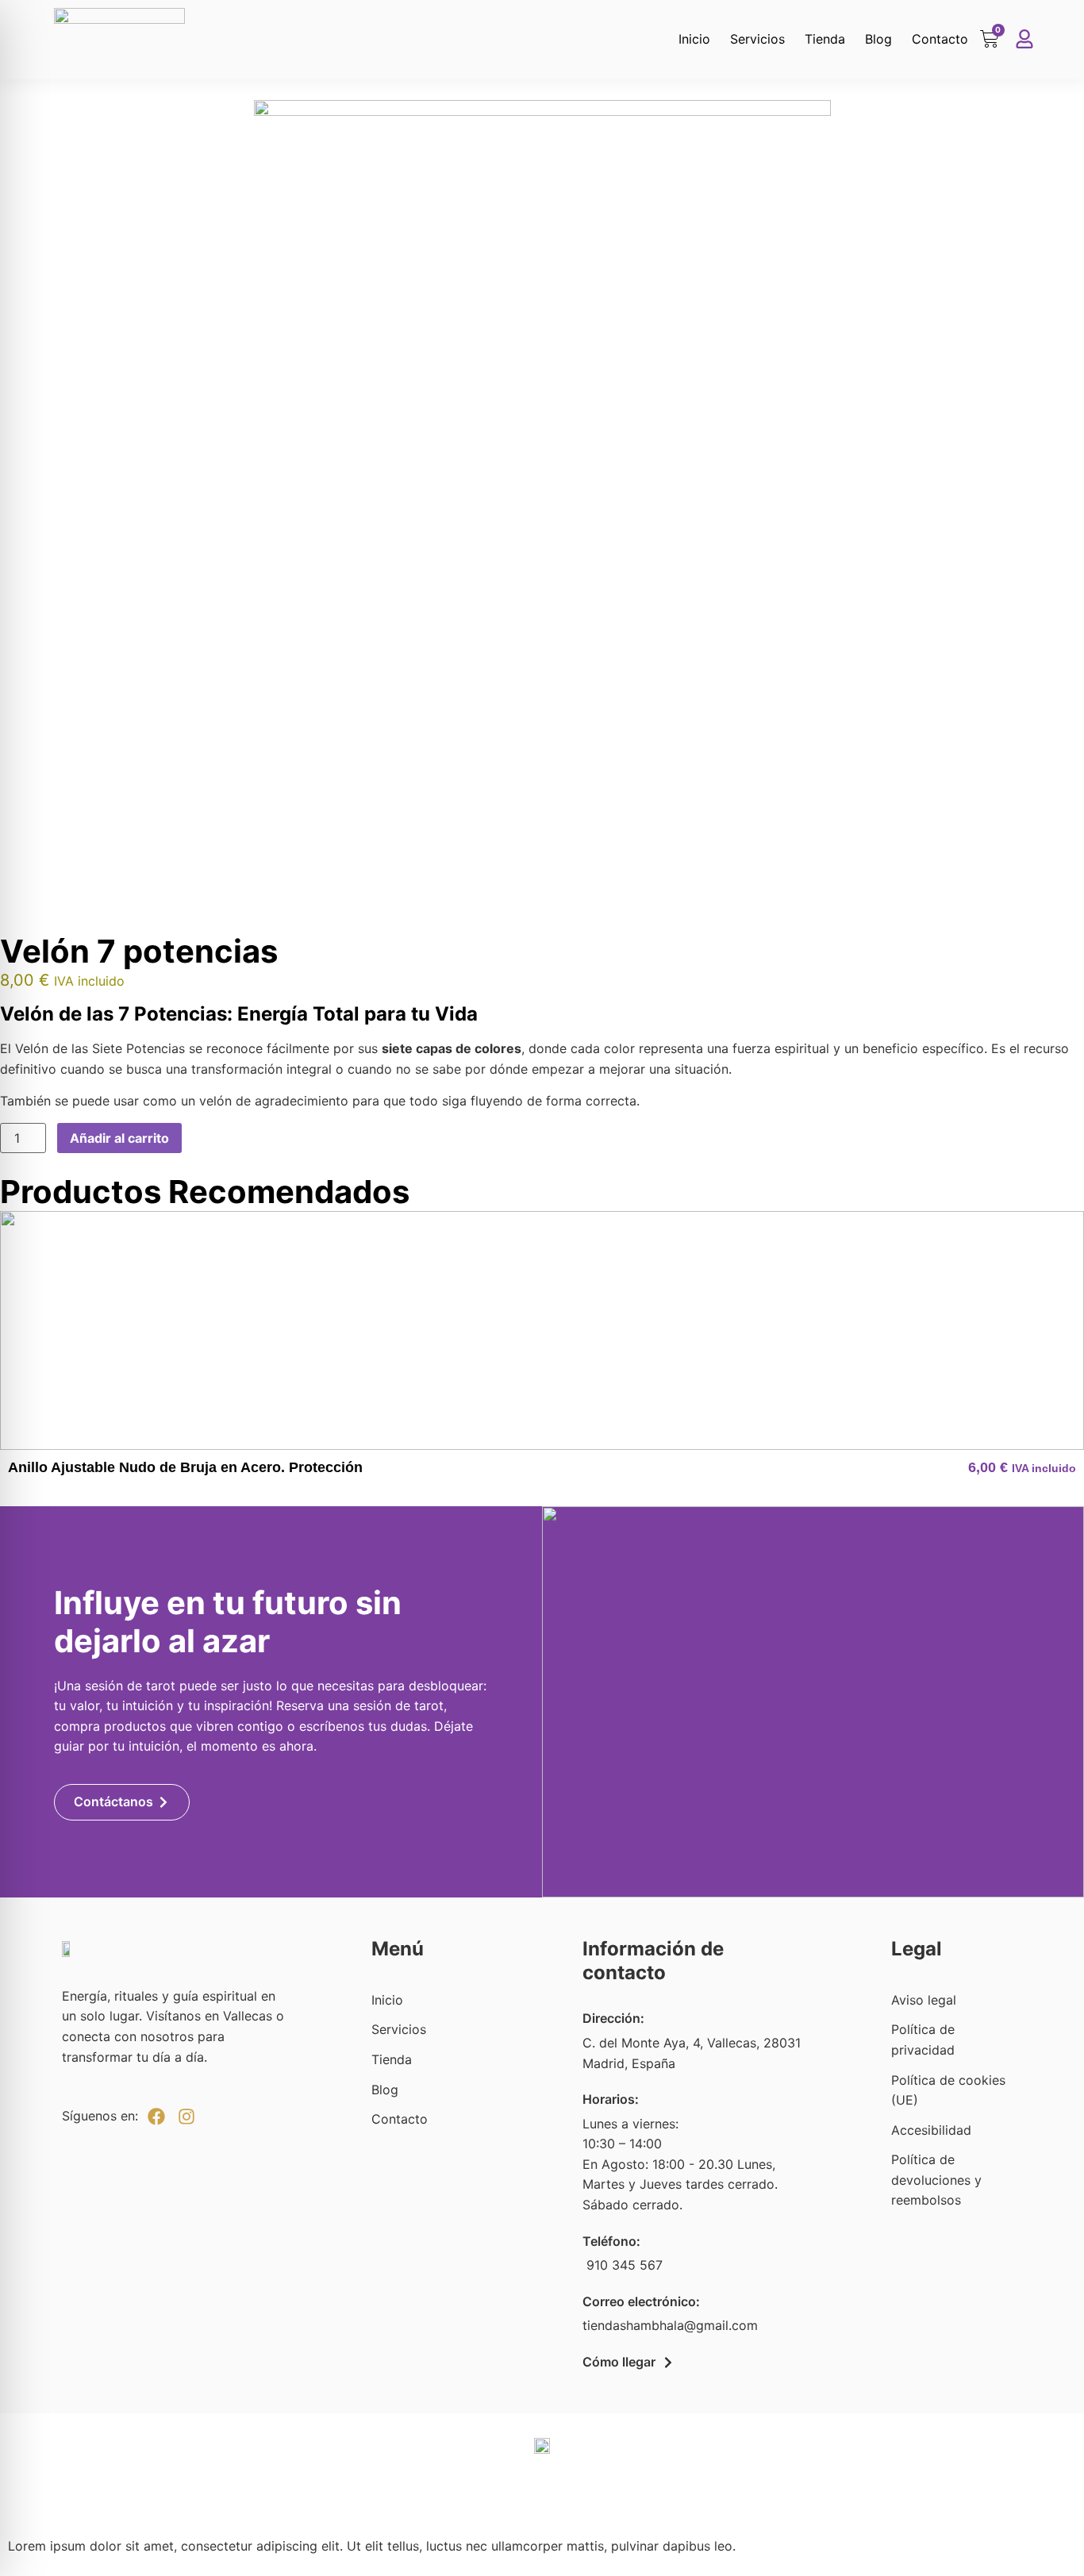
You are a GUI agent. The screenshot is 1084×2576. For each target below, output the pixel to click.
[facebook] (156, 2117)
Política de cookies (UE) (948, 2090)
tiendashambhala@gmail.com (670, 2325)
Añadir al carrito (119, 1138)
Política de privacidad (923, 2040)
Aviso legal (924, 2000)
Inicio (694, 39)
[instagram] (186, 2117)
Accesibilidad (931, 2130)
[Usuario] (1024, 39)
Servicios (757, 39)
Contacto (940, 39)
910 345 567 (623, 2265)
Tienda (825, 39)
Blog (878, 39)
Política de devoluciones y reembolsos (936, 2180)
